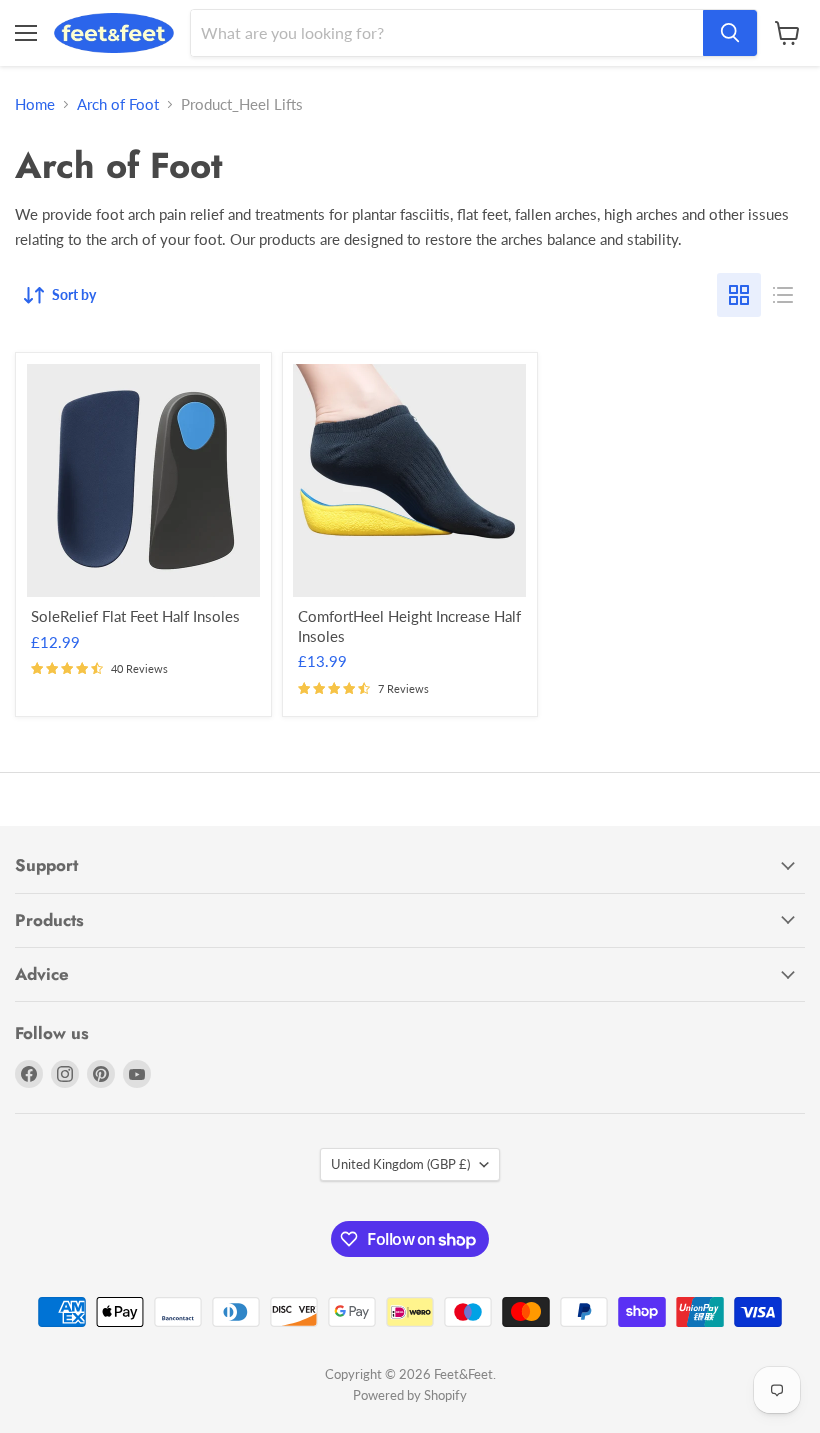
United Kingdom (400, 1164)
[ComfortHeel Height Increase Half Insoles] (409, 480)
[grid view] (739, 295)
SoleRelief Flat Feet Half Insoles (135, 616)
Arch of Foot (118, 104)
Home (35, 104)
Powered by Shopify (410, 1395)
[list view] (783, 295)
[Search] (730, 33)
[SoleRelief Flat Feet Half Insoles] (143, 480)
